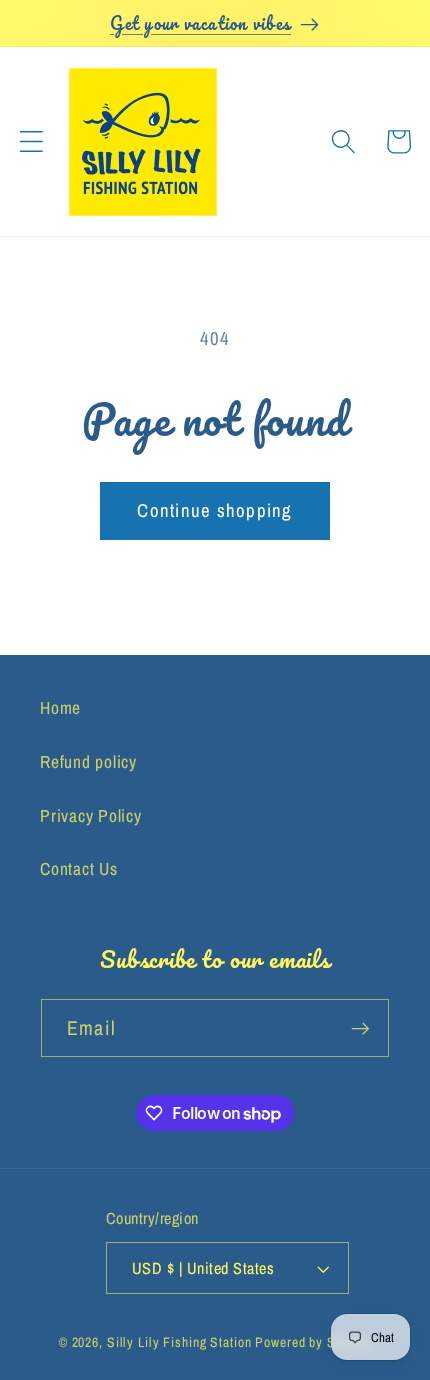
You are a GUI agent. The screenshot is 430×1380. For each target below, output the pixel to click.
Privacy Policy (91, 815)
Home (60, 707)
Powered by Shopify (313, 1342)
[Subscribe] (360, 1028)
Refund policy (88, 761)
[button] (31, 141)
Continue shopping (214, 510)
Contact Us (79, 868)
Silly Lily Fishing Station (179, 1342)
